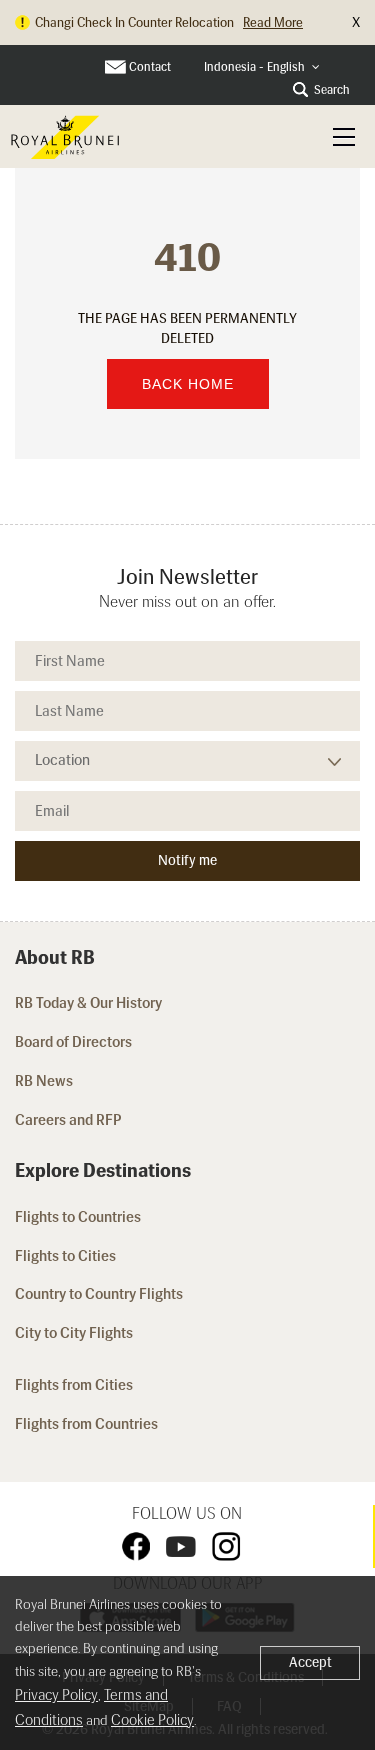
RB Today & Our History (88, 1003)
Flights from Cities (74, 1385)
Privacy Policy (56, 1695)
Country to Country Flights (100, 1294)
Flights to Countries (78, 1217)
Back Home (188, 384)
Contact (150, 67)
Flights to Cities (65, 1256)
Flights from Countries (86, 1424)
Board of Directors (73, 1042)
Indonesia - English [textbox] (254, 67)
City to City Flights (75, 1333)
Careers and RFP (68, 1120)
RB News (44, 1081)
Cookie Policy (152, 1720)
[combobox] (262, 67)
